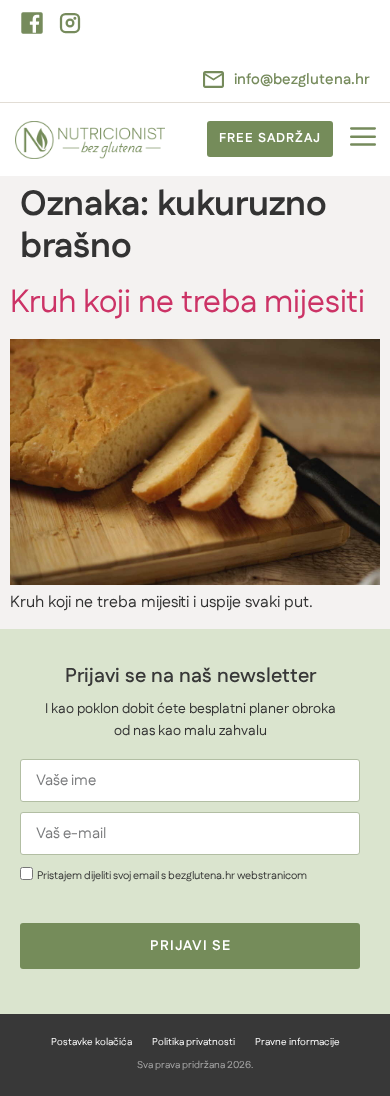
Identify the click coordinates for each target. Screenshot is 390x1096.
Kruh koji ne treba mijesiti (187, 302)
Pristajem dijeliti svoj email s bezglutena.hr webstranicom (172, 875)
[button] (362, 139)
